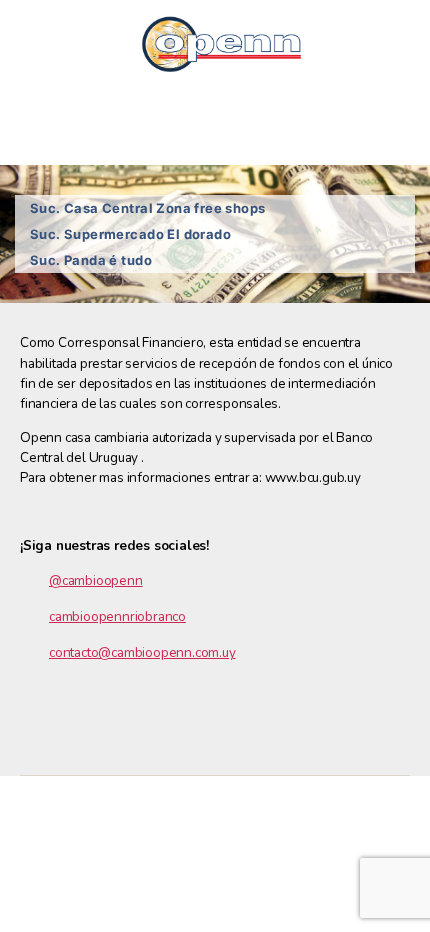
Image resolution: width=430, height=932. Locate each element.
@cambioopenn (96, 580)
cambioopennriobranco (117, 616)
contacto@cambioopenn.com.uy (142, 652)
